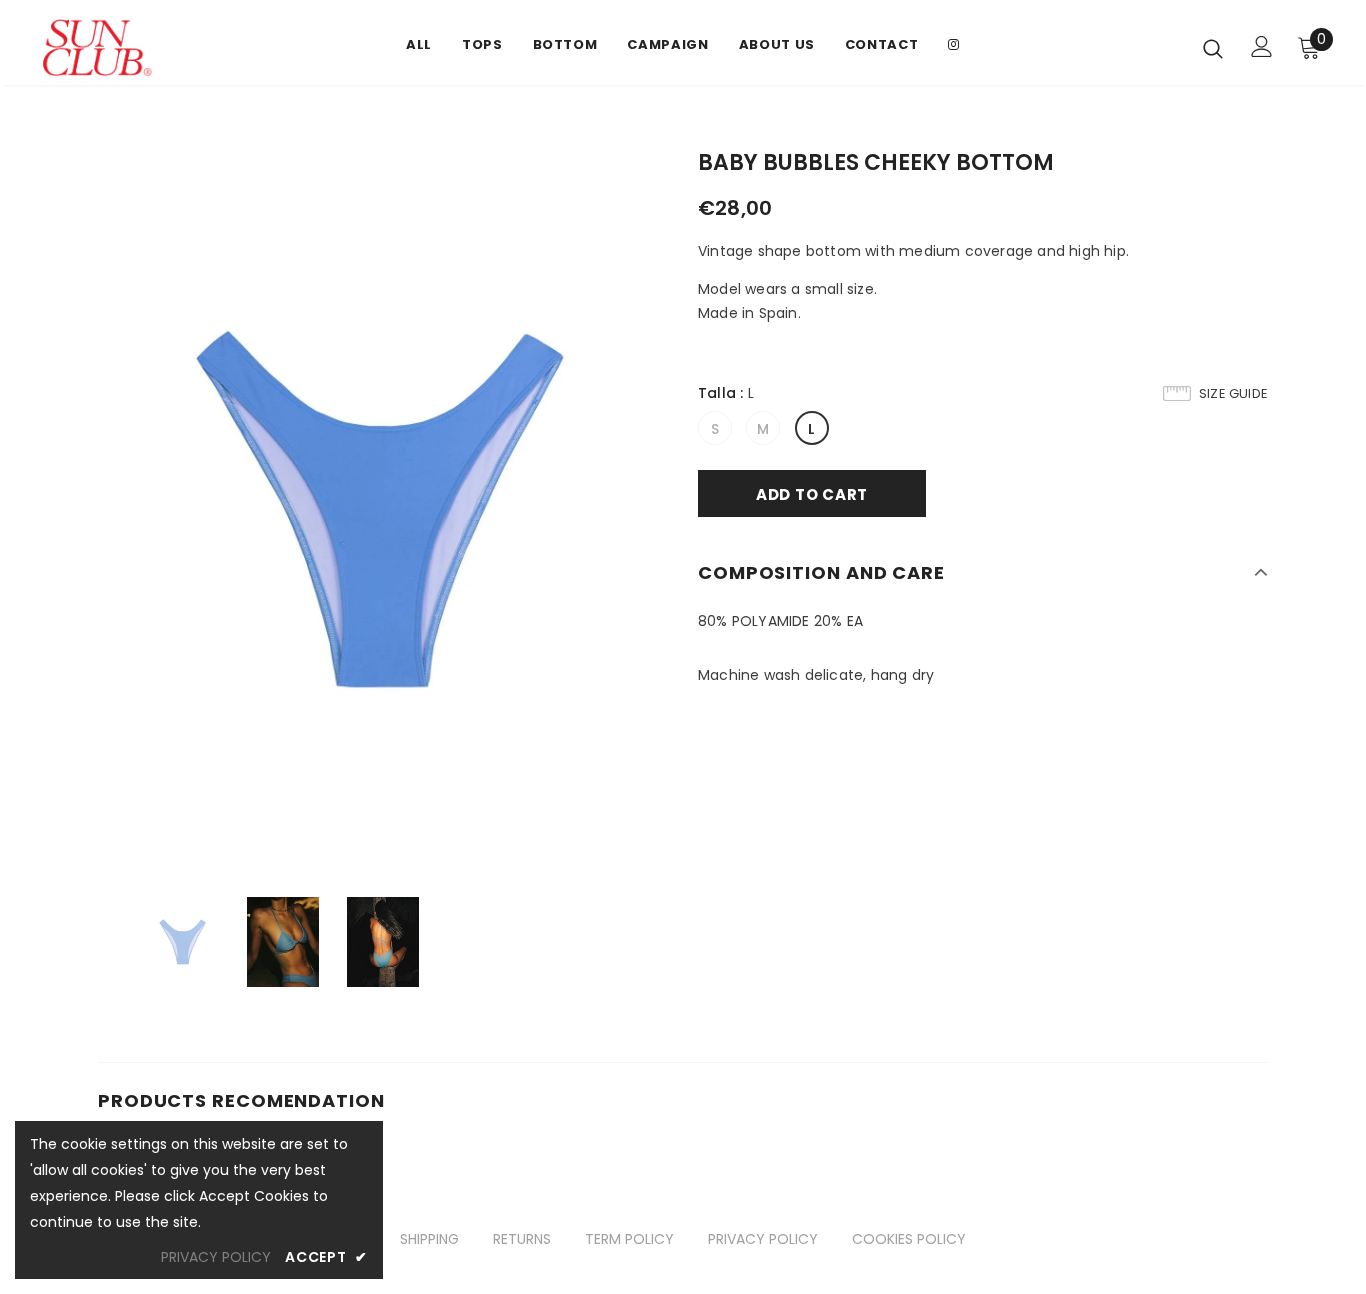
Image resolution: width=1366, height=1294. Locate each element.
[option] (383, 510)
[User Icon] (1262, 46)
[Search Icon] (1213, 48)
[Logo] (168, 47)
